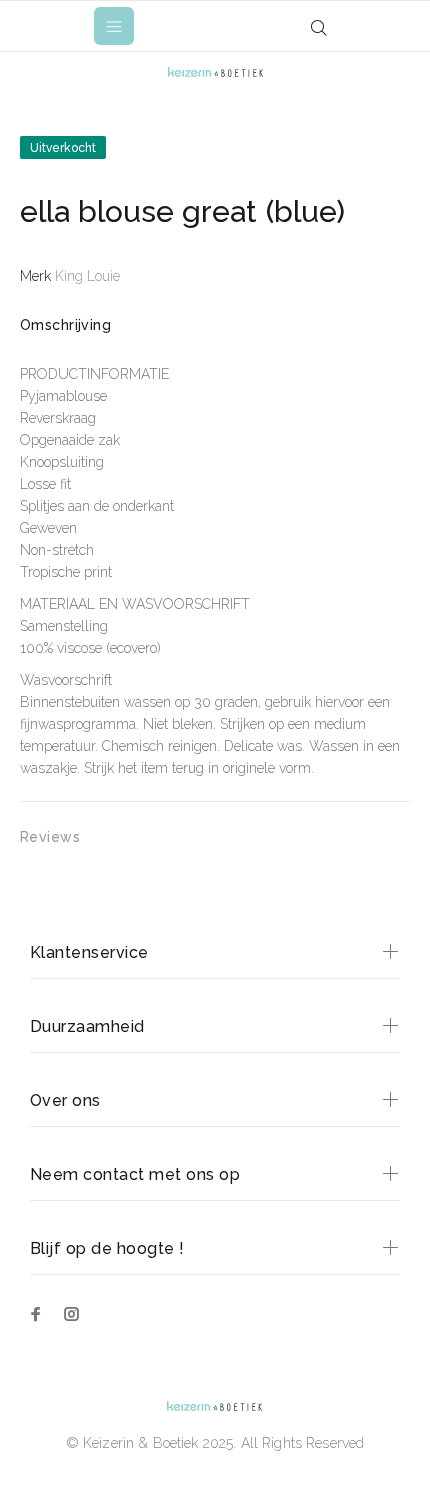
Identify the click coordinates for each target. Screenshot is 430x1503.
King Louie (87, 276)
